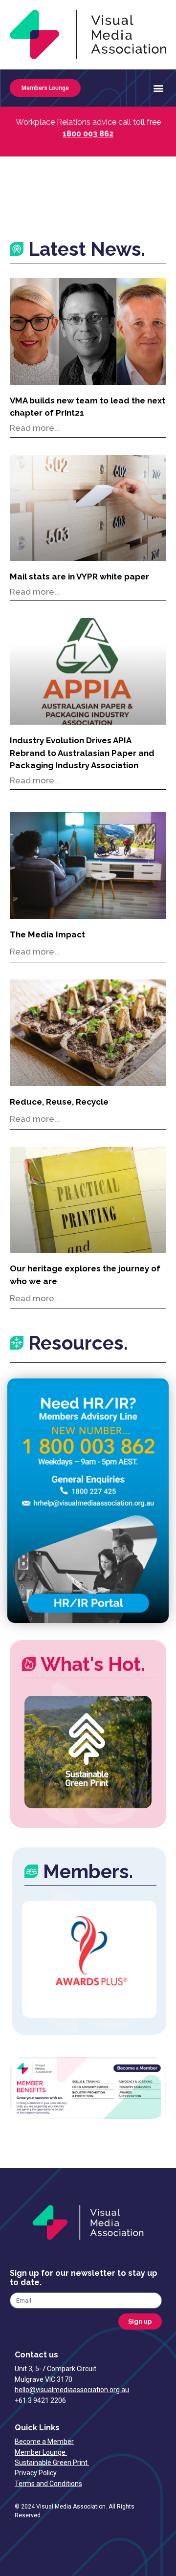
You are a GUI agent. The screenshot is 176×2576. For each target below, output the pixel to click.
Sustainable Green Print (52, 2463)
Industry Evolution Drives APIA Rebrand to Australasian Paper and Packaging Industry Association (82, 753)
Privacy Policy (36, 2473)
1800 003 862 (88, 134)
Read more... (35, 428)
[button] (158, 88)
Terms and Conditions (48, 2484)
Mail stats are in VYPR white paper (79, 577)
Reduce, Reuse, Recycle (59, 1102)
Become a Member (44, 2442)
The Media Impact (47, 934)
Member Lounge (41, 2452)
